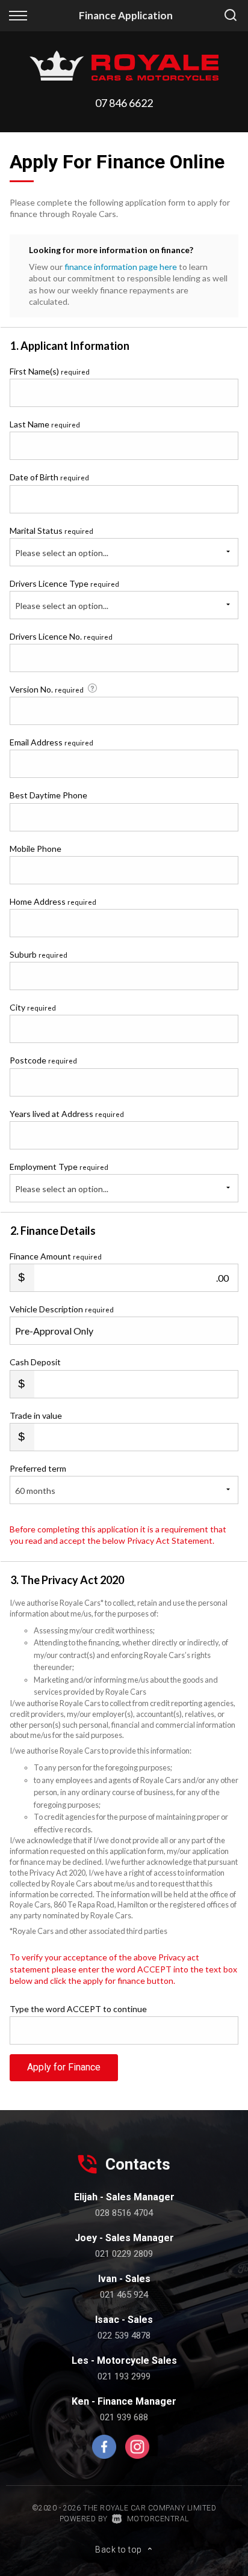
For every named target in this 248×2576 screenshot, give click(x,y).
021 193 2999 (124, 2376)
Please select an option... (62, 553)
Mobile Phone (36, 849)
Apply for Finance (64, 2067)
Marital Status (51, 531)
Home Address (53, 901)
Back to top (119, 2550)
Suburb (39, 954)
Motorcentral (158, 2519)
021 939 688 (124, 2417)
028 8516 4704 (124, 2213)
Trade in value (36, 1415)
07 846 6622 (124, 103)
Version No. (47, 689)
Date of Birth (49, 477)
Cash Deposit (35, 1362)
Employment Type (59, 1178)
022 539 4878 (124, 2336)
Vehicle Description (62, 1309)
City (33, 1007)
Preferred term (38, 1468)
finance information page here (121, 267)
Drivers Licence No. (61, 636)
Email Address (51, 742)
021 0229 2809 (124, 2254)
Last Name (45, 424)
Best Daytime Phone (48, 795)
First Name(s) (50, 371)
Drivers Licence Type (64, 583)
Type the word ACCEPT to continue (78, 2009)
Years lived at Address (67, 1114)
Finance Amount (56, 1256)
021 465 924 (124, 2295)
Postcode (43, 1060)
